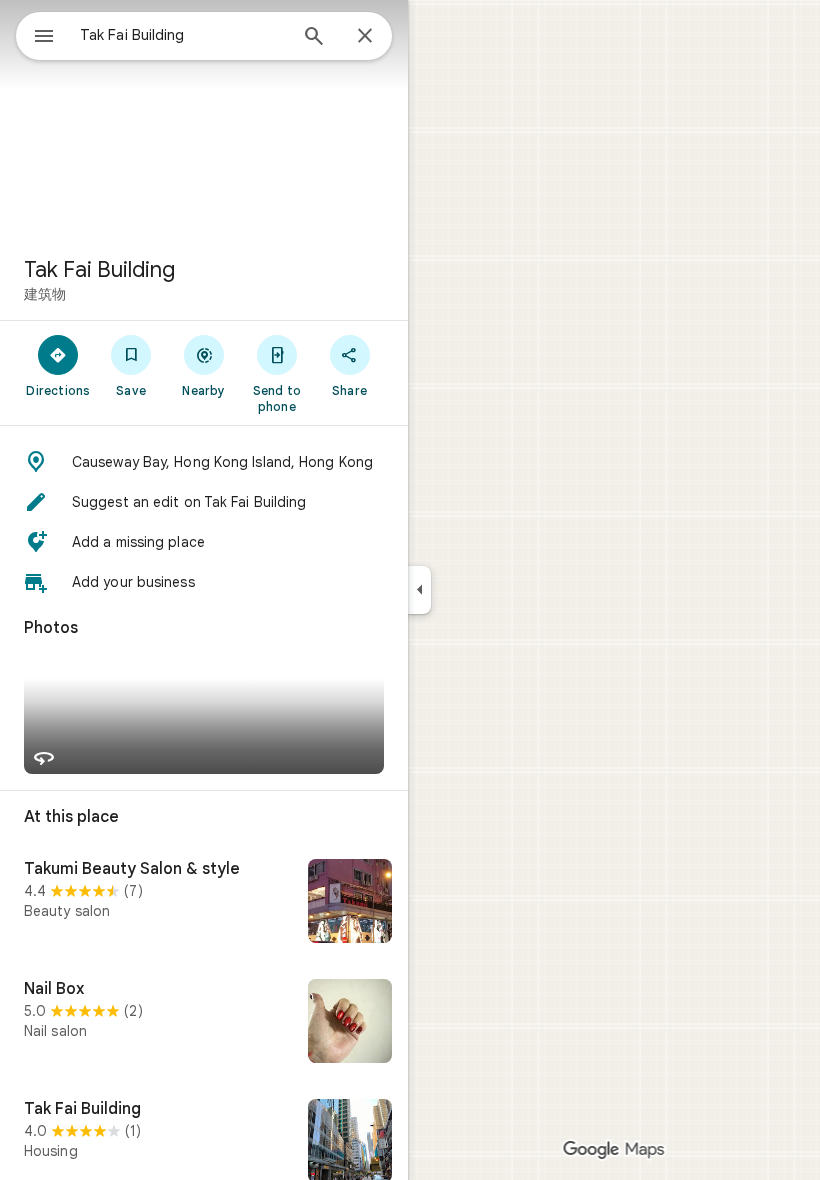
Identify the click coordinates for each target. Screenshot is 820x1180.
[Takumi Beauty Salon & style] (204, 903)
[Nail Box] (204, 1023)
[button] (204, 462)
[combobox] (183, 35)
